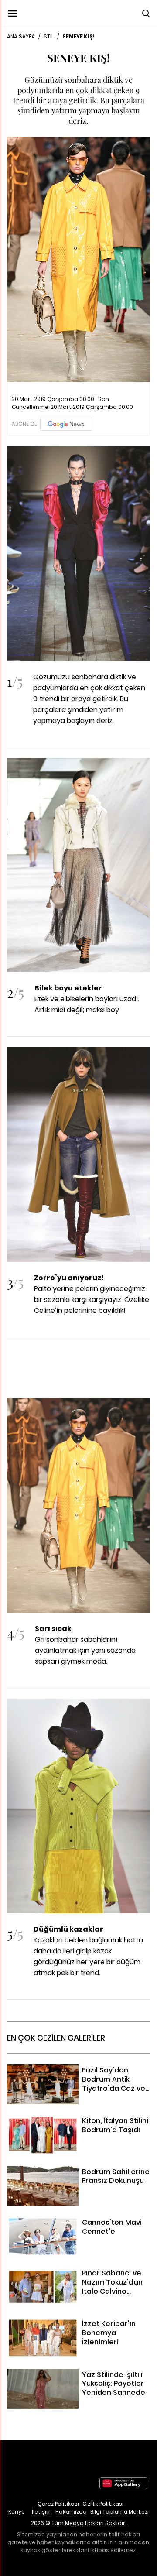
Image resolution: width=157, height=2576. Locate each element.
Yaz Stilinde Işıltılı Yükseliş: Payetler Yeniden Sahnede (78, 2380)
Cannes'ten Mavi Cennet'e (52, 2222)
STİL (49, 36)
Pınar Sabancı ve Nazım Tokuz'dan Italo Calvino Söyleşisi (72, 2278)
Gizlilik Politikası (103, 2504)
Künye (17, 2512)
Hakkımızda (71, 2512)
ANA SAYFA (21, 36)
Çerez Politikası (58, 2504)
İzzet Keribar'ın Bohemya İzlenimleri (65, 2323)
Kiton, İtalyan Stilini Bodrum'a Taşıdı (65, 2120)
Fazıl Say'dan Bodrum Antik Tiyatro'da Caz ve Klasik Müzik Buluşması (77, 2075)
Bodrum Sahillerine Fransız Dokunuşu (68, 2171)
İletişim (42, 2512)
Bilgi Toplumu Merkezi (119, 2512)
